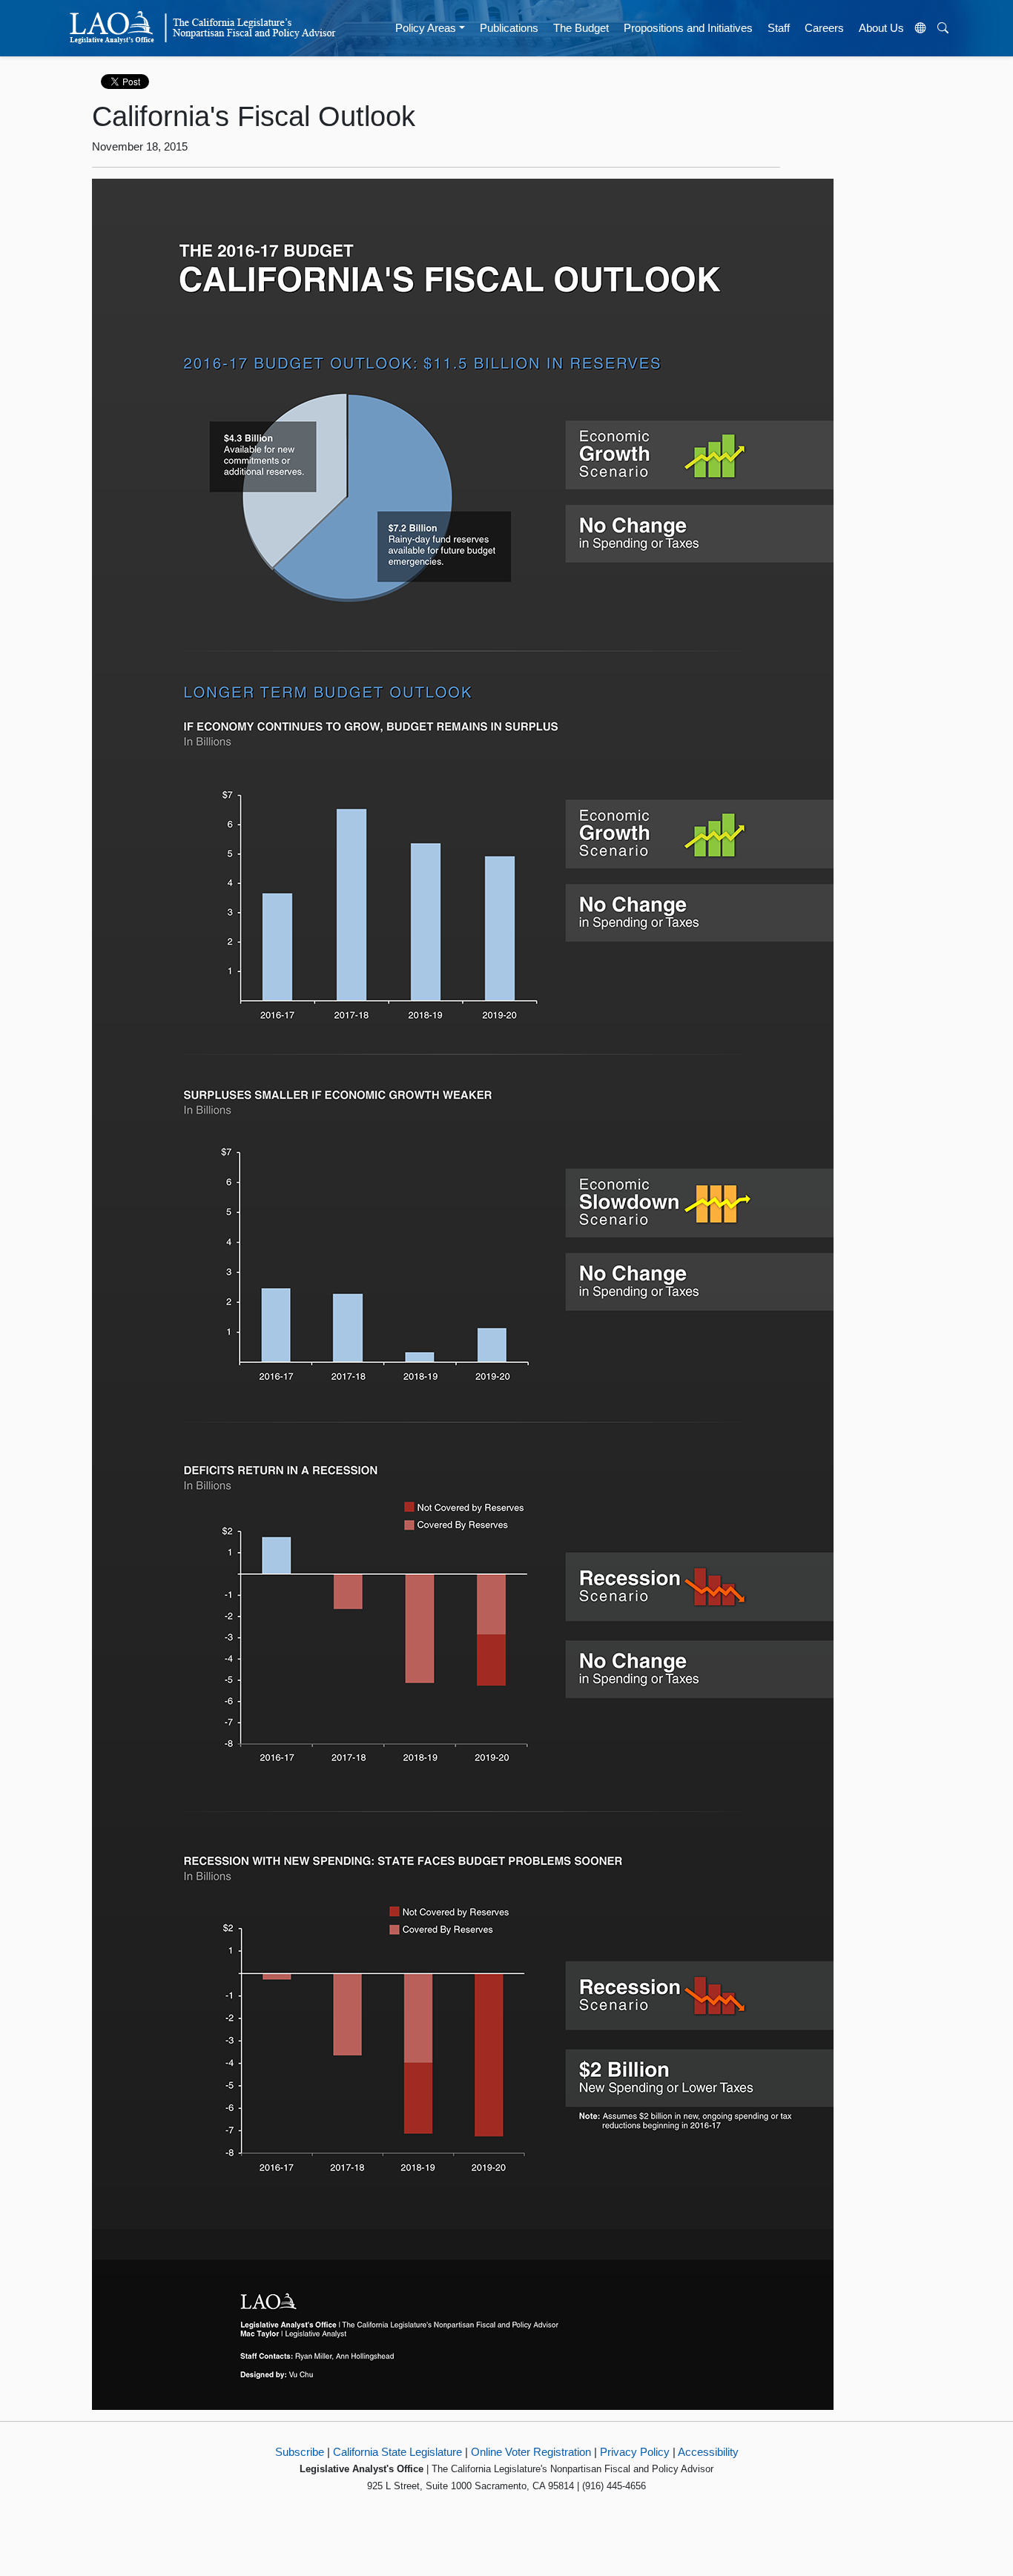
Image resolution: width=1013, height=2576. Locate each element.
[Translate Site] (921, 28)
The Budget (581, 28)
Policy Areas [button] (426, 28)
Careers (824, 28)
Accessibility (708, 2452)
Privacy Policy (635, 2452)
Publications (509, 28)
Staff (779, 28)
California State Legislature (397, 2452)
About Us (881, 28)
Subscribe (300, 2452)
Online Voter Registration (531, 2452)
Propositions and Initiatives (688, 28)
